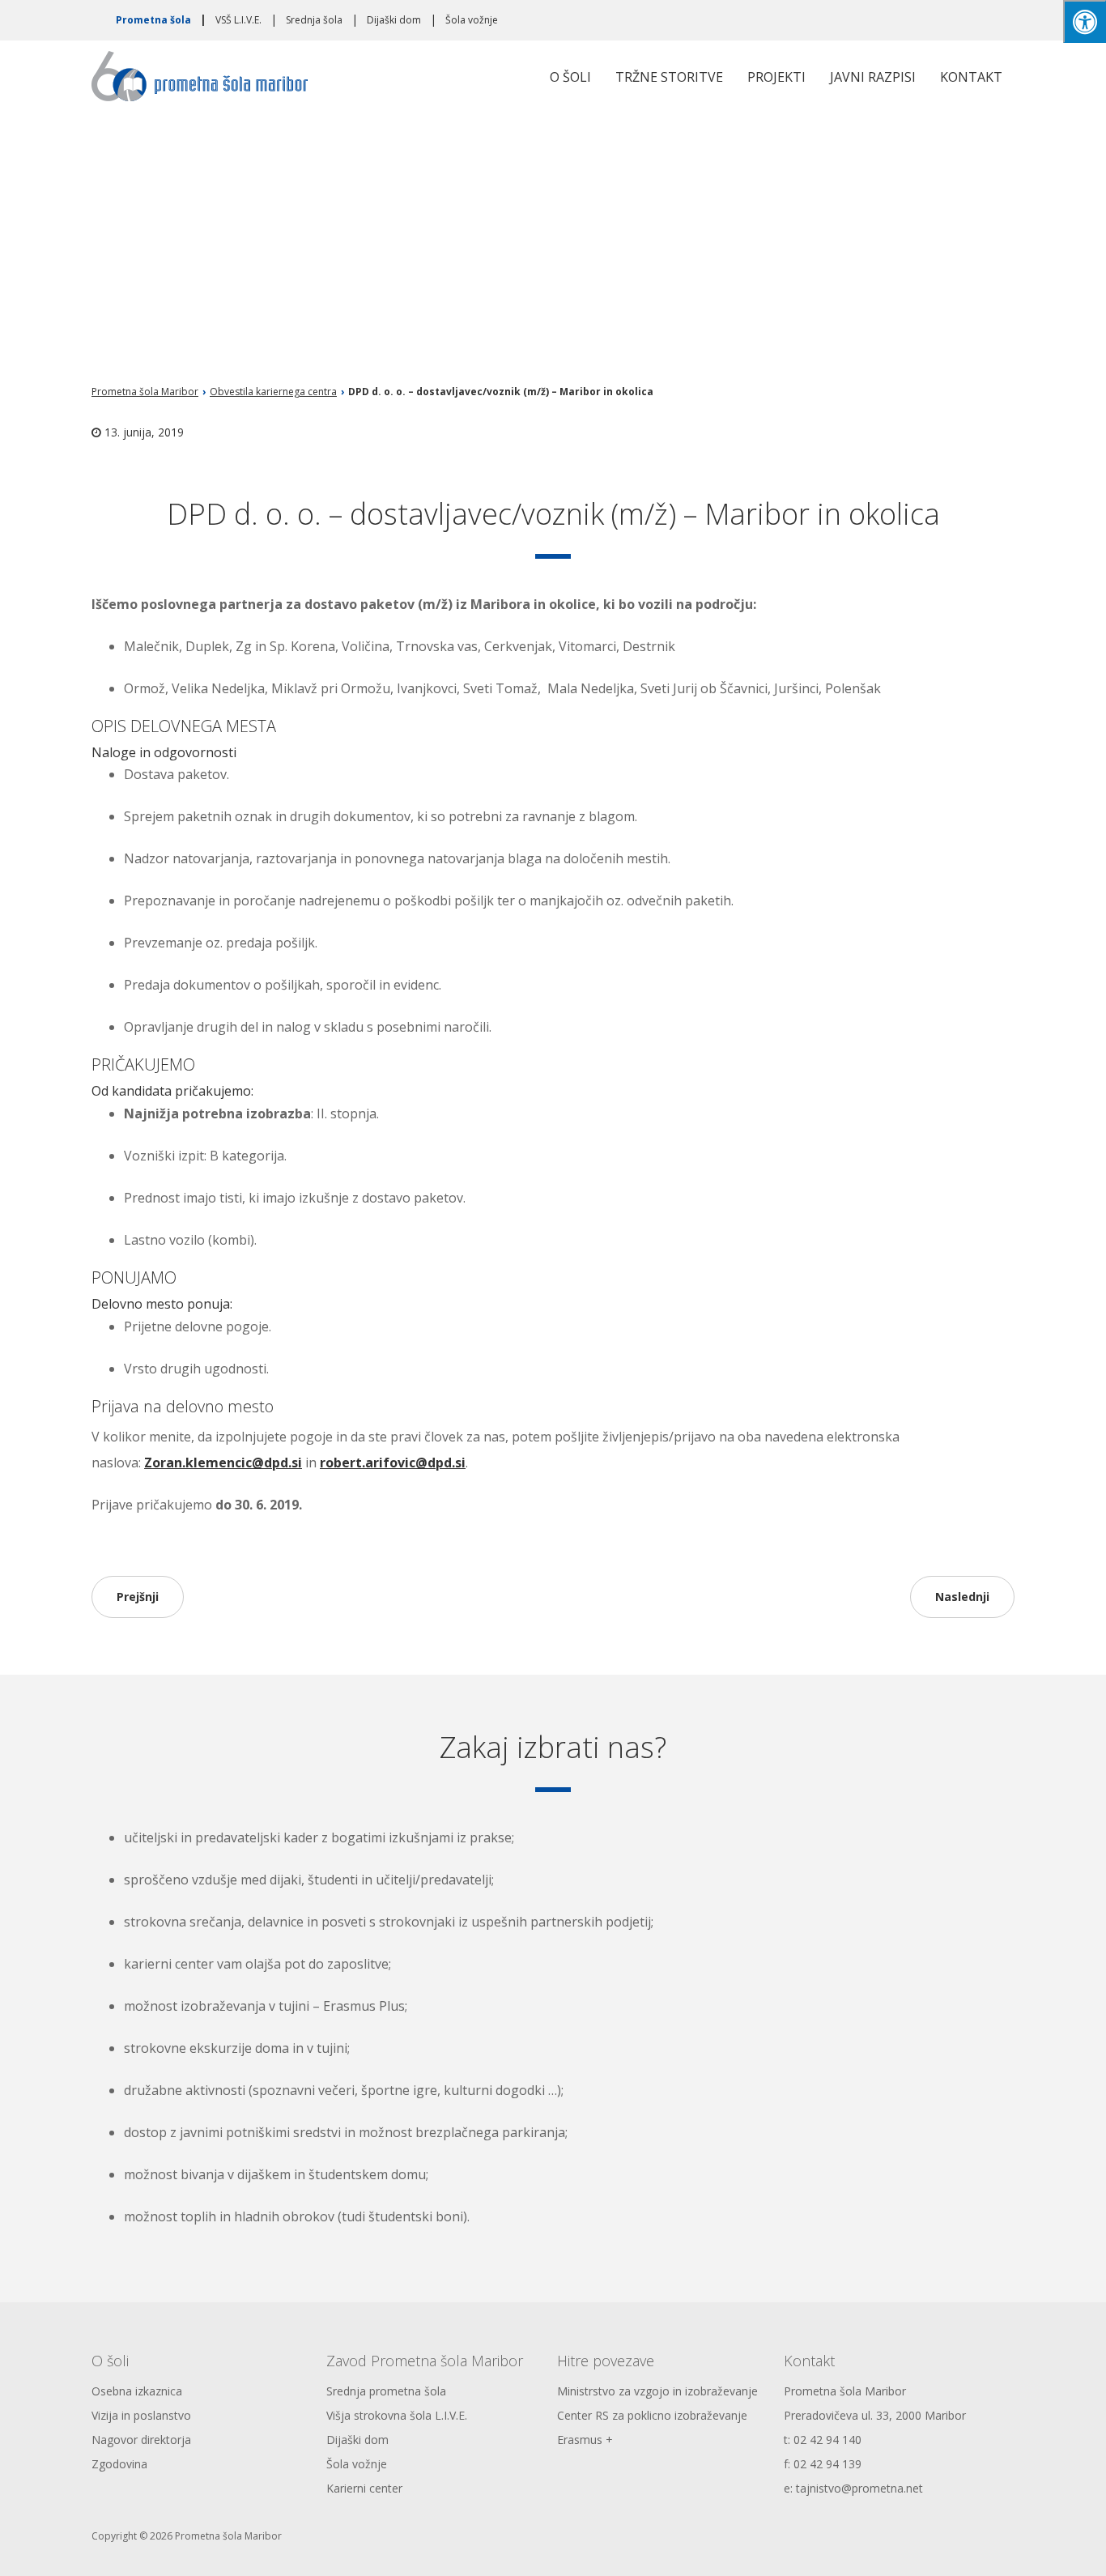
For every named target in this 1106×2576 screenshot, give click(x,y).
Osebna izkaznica (137, 2391)
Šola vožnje (472, 20)
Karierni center (364, 2488)
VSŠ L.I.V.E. (238, 20)
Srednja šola (314, 20)
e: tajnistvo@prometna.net (853, 2488)
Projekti (776, 77)
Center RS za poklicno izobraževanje (652, 2415)
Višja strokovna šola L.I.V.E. (397, 2415)
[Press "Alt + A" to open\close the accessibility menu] (1085, 21)
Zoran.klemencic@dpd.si (223, 1463)
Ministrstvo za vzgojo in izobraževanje (657, 2391)
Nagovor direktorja (141, 2440)
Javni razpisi (873, 77)
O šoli (570, 77)
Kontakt (971, 77)
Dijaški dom (394, 20)
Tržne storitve (669, 77)
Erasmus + (585, 2440)
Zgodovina (119, 2464)
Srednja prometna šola (386, 2391)
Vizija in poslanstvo (141, 2415)
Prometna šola (153, 20)
